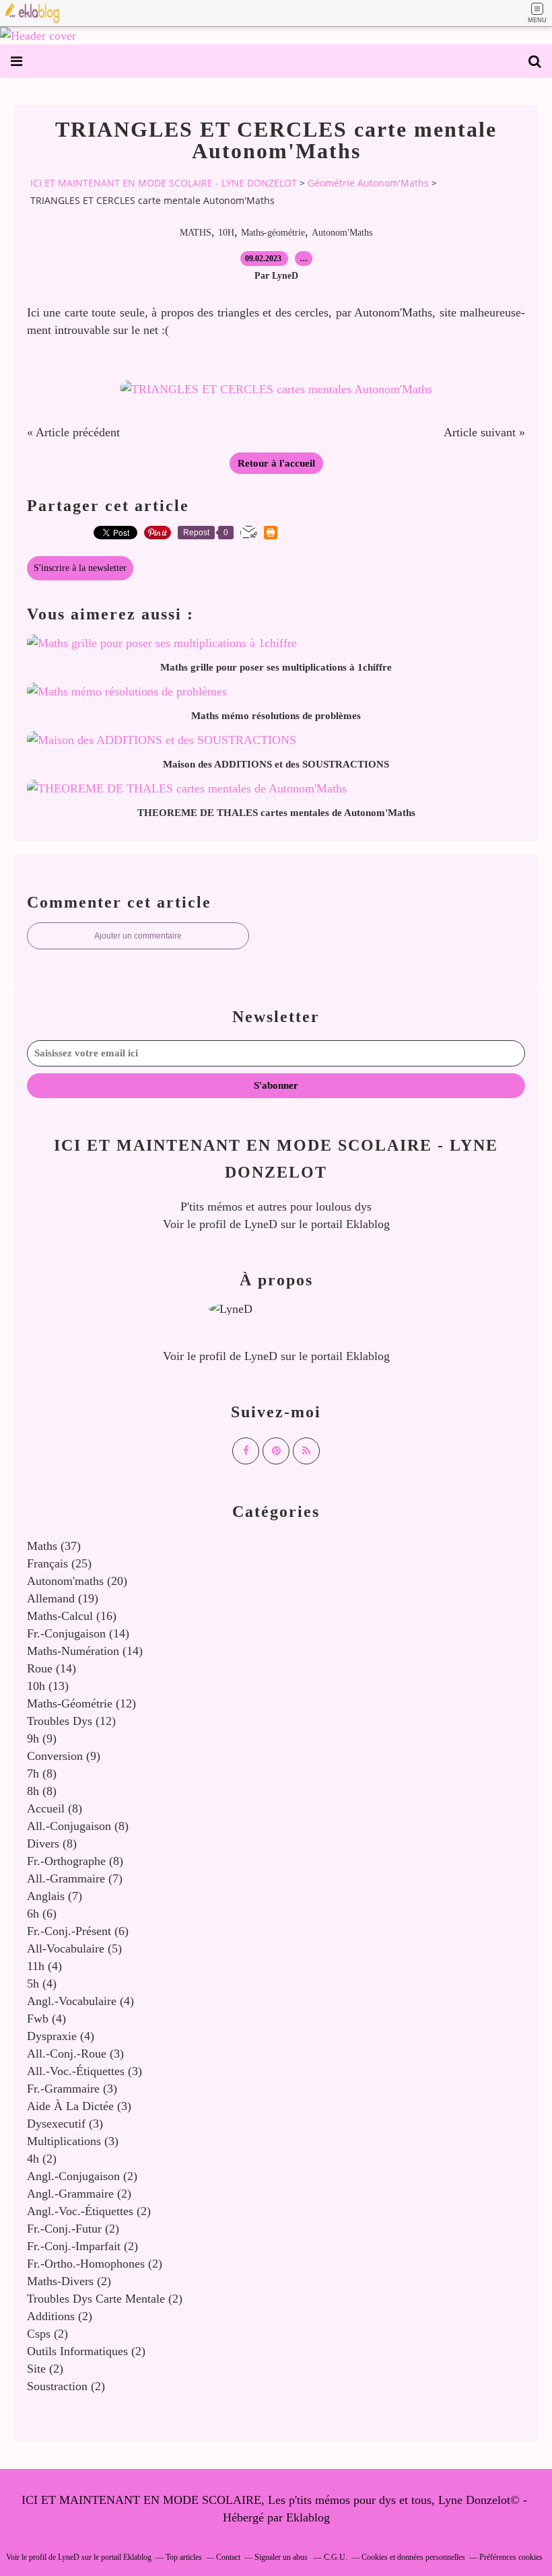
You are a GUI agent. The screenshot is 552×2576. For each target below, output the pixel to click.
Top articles (184, 2557)
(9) (42, 1738)
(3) (75, 2054)
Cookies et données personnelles (413, 2557)
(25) (59, 1563)
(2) (42, 2159)
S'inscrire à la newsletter (80, 568)
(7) (75, 1878)
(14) (78, 1633)
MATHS (196, 233)
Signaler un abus (282, 2557)
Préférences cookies (511, 2557)
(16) (72, 1616)
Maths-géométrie (273, 233)
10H (226, 233)
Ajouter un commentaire (138, 936)
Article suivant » (484, 432)
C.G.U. (336, 2557)
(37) (54, 1546)
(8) (42, 1773)
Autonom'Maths (342, 233)
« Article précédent (73, 432)
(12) (81, 1703)
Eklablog (308, 2517)
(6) (42, 1913)
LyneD (261, 1224)
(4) (44, 1966)
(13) (48, 1686)
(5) (74, 1948)
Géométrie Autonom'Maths (368, 183)
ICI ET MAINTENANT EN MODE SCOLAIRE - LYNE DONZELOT (164, 183)
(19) (63, 1598)
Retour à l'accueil (276, 463)
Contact (228, 2557)
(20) (77, 1581)
